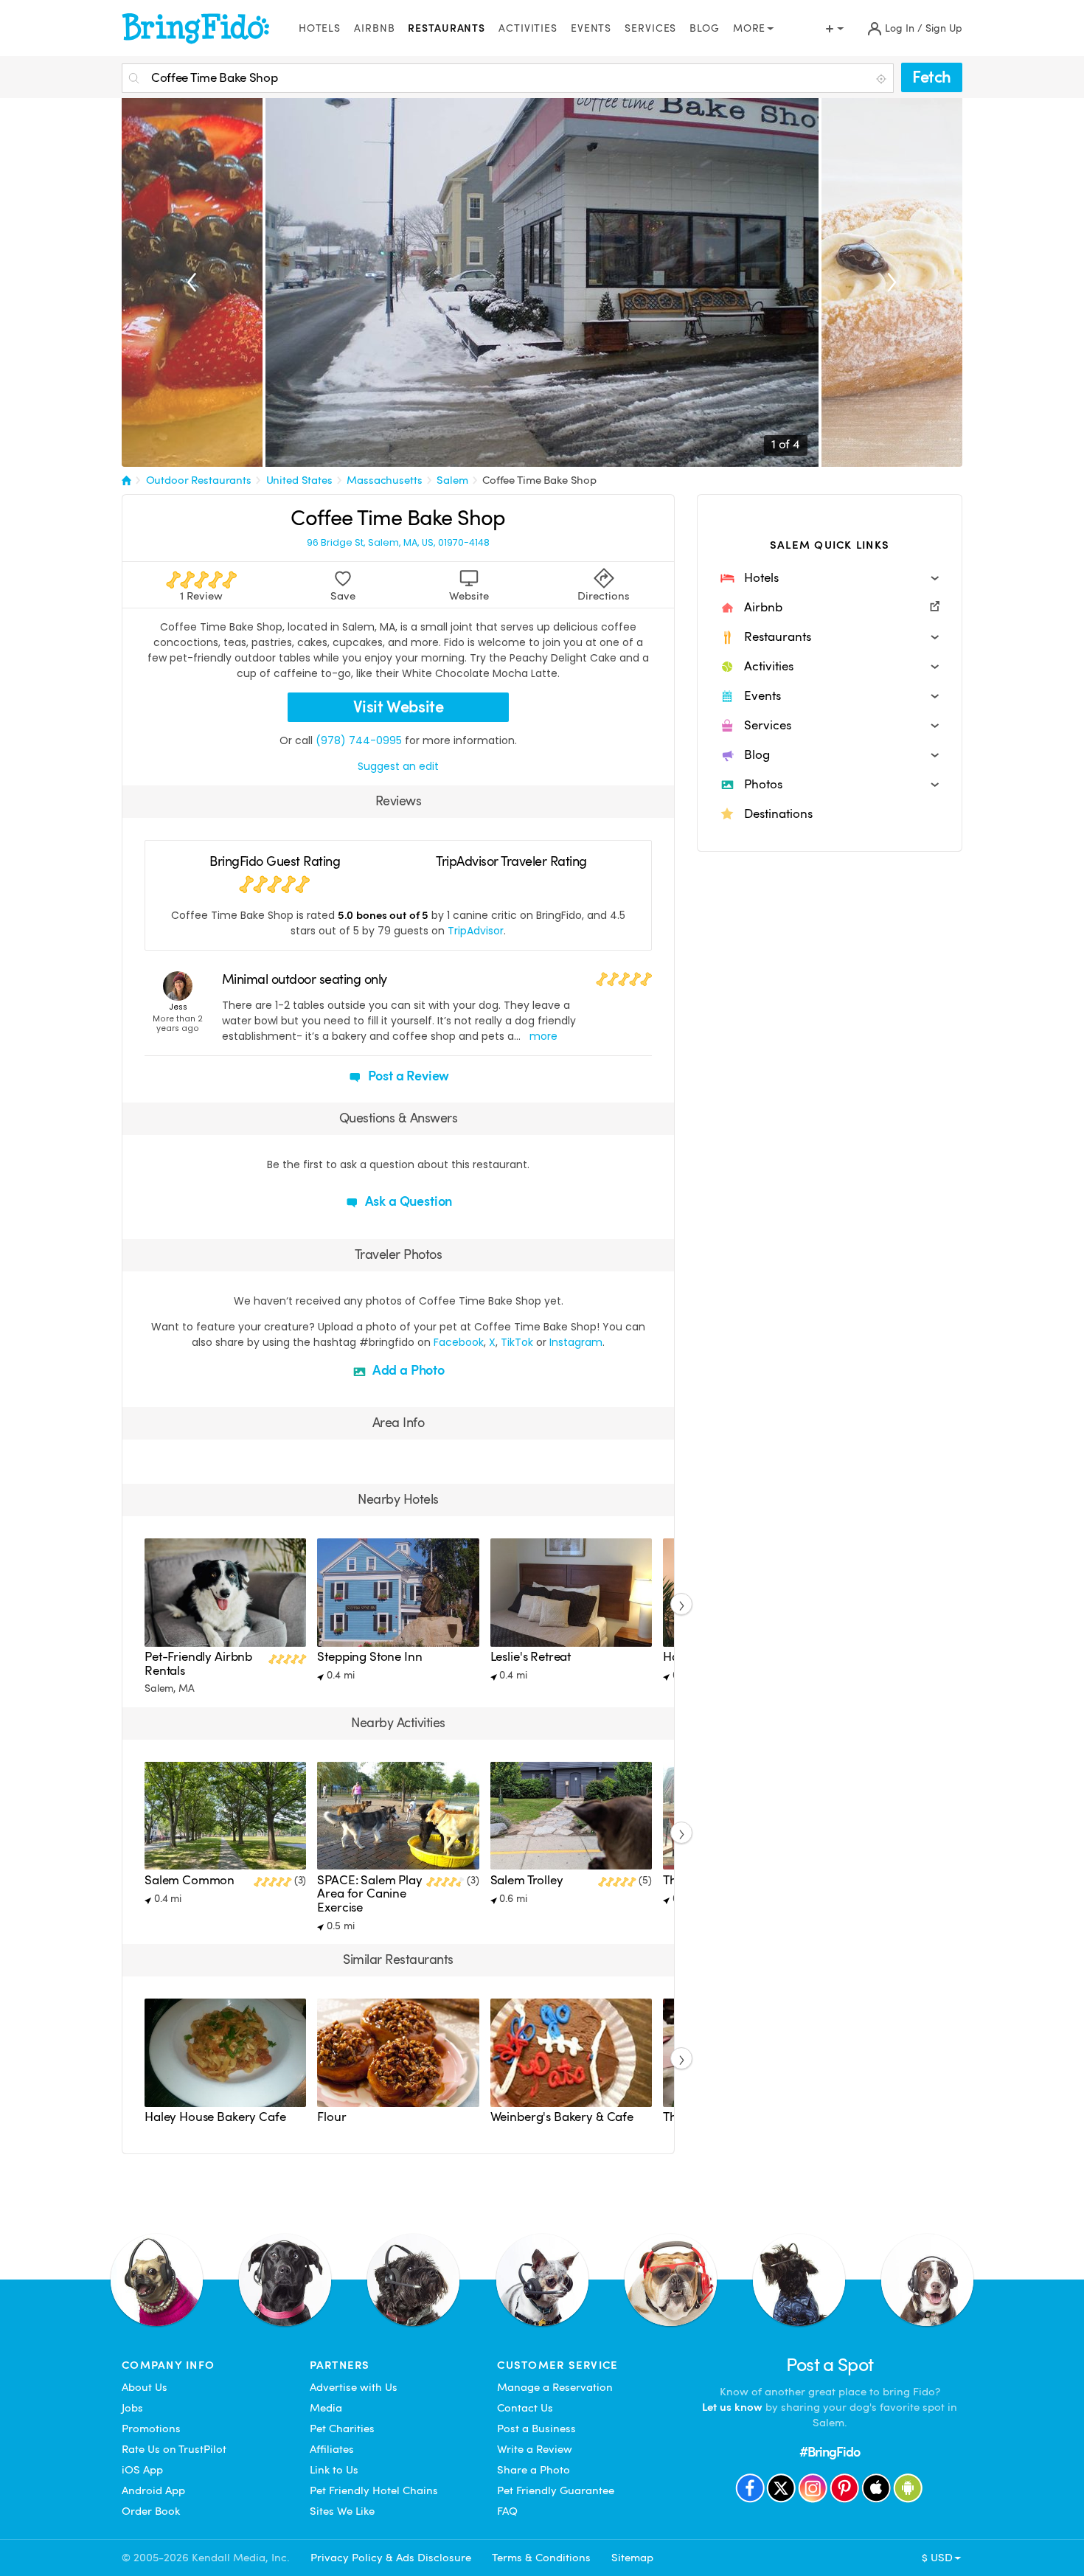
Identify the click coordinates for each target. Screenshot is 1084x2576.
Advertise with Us (354, 2387)
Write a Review (535, 2449)
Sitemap (632, 2558)
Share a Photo (534, 2470)
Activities (528, 28)
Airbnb (374, 28)
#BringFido (830, 2452)
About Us (145, 2387)
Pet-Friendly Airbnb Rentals (198, 1663)
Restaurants (447, 28)
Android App (153, 2490)
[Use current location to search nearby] (883, 79)
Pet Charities (342, 2429)
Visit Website (399, 707)
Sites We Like (342, 2511)
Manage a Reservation (555, 2387)
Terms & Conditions (541, 2558)
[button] (830, 578)
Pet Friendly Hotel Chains (374, 2490)
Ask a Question (407, 1201)
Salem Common (190, 1880)
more (543, 1036)
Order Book (151, 2511)
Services (650, 28)
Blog (705, 28)
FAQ (507, 2511)
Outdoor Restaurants (199, 480)
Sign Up (944, 28)
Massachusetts (384, 480)
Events (591, 28)
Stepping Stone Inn (369, 1657)
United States (299, 480)
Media (326, 2408)
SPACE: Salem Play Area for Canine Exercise (369, 1894)
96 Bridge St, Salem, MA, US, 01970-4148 (398, 543)
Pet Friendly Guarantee (556, 2490)
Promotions (151, 2429)
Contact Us (525, 2408)
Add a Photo (407, 1370)
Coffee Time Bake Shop (539, 480)
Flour (331, 2117)
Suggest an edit (398, 766)
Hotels (320, 28)
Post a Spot (830, 2365)
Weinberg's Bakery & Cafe (562, 2117)
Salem (452, 480)
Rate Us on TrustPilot (174, 2449)
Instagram (576, 1342)
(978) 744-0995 (359, 740)
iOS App (142, 2470)
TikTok (517, 1342)
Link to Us (334, 2470)
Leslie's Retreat (531, 1657)
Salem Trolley (527, 1880)
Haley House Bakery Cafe (215, 2117)
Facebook (459, 1342)
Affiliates (332, 2449)
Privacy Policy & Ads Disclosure (391, 2558)
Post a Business (536, 2429)
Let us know (732, 2407)
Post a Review (407, 1076)
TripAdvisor (476, 931)
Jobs (132, 2408)
